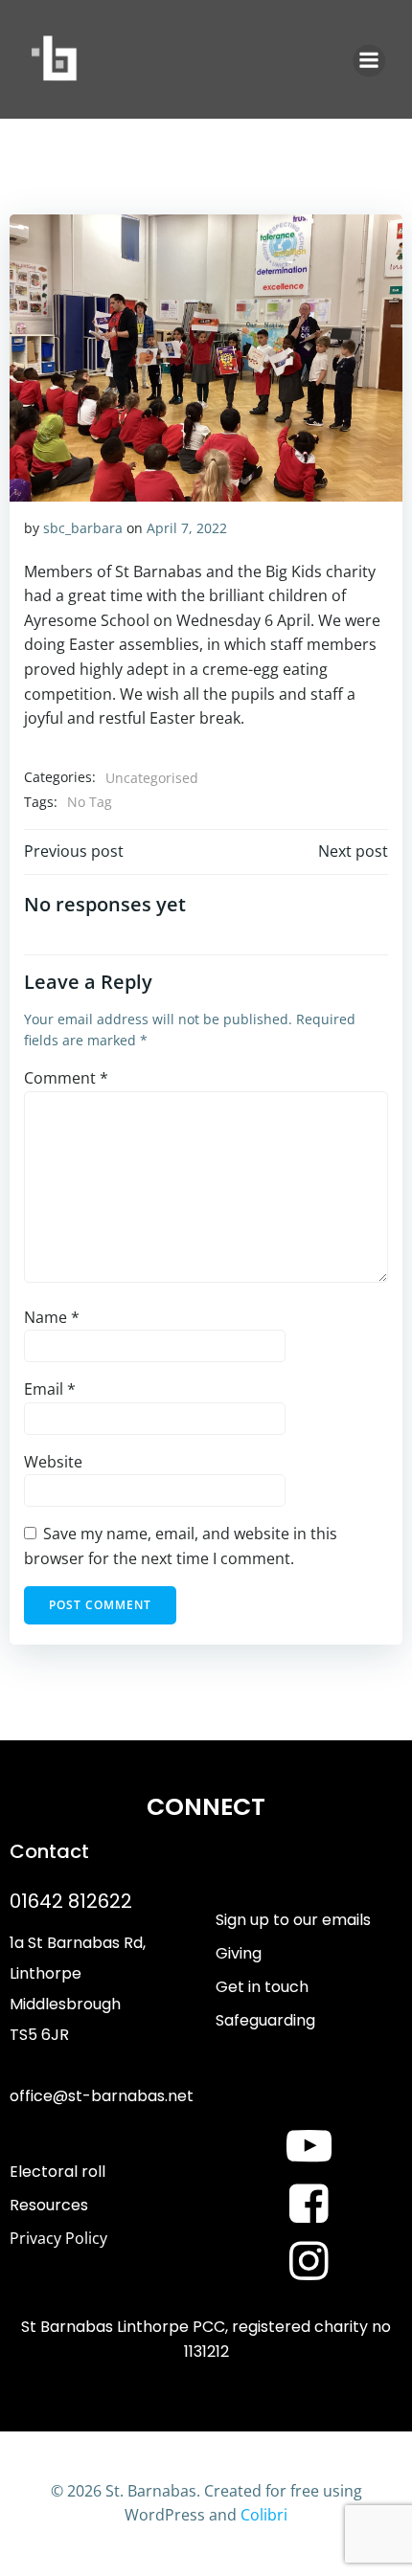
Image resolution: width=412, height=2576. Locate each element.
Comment (66, 1078)
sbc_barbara (83, 528)
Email (50, 1389)
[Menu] (369, 60)
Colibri (264, 2515)
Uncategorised (152, 778)
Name (52, 1317)
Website (53, 1462)
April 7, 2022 (187, 528)
